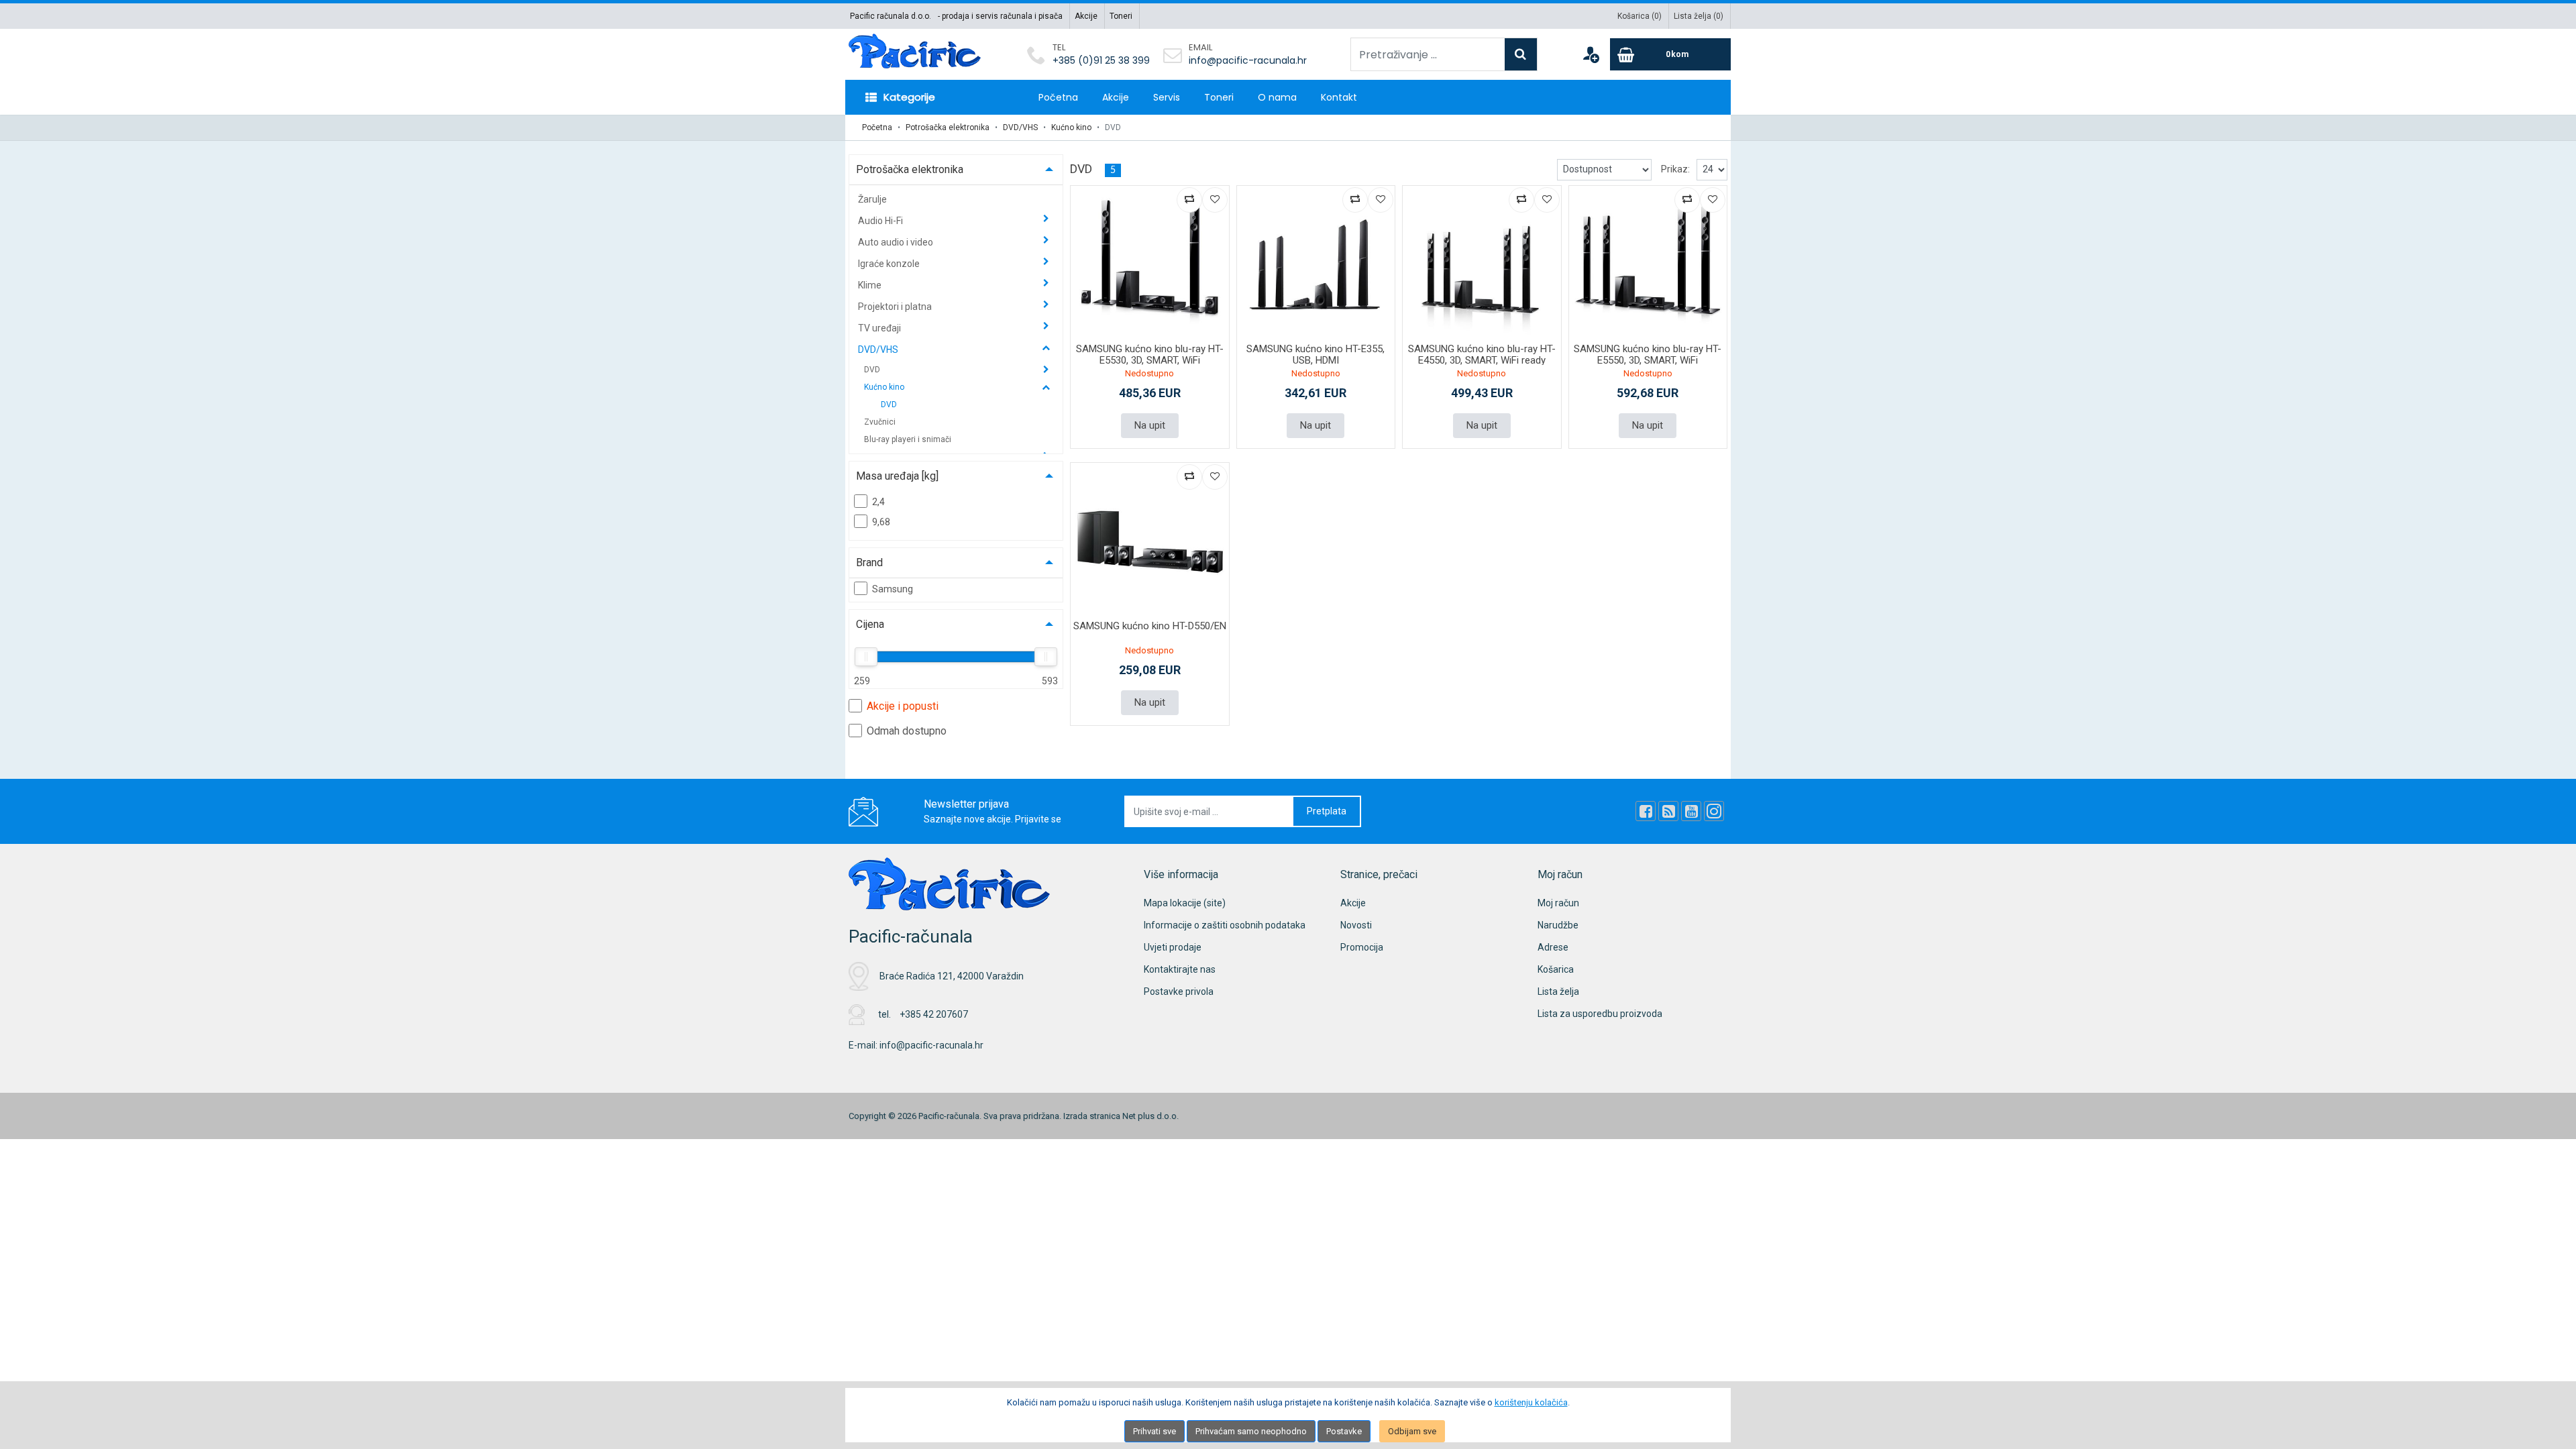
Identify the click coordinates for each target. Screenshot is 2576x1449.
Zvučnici (880, 422)
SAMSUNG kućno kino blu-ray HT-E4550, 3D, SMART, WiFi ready (1482, 355)
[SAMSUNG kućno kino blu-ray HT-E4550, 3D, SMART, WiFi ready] (1482, 265)
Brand (869, 562)
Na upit (1150, 425)
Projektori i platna (896, 307)
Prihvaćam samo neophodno (1251, 1431)
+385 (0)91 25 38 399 (1101, 60)
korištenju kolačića (1531, 1402)
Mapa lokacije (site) (1185, 903)
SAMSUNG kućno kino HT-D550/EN (1150, 626)
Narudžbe (1558, 925)
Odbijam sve (1412, 1431)
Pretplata (1327, 811)
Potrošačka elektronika (948, 127)
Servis (1167, 97)
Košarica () (1640, 16)
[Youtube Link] (1691, 811)
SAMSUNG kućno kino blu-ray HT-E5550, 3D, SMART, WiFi (1648, 355)
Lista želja (1558, 991)
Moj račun (1558, 903)
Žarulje (872, 199)
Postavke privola (1179, 991)
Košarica (1556, 969)
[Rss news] (1668, 811)
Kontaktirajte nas (1180, 969)
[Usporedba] (1189, 200)
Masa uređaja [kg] (897, 476)
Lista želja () (1699, 16)
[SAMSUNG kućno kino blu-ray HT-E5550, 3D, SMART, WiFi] (1648, 265)
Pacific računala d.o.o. (891, 16)
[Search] (1521, 54)
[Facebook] (1646, 811)
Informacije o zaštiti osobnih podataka (1225, 925)
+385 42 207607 (934, 1014)
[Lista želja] (1215, 200)
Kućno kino (1071, 127)
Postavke (1344, 1431)
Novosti (1356, 925)
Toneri (1121, 16)
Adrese (1553, 947)
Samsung (893, 589)
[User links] (1591, 54)
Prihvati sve (1155, 1431)
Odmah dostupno (907, 731)
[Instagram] (1714, 811)
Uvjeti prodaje (1173, 947)
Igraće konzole (890, 264)
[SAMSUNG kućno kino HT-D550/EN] (1150, 542)
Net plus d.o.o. (1150, 1116)
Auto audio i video (897, 242)
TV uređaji (880, 328)
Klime (871, 285)
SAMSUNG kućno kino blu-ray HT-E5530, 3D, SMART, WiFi (1150, 355)
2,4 (878, 502)
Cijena (870, 624)
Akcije (1086, 16)
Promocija (1362, 947)
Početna (1058, 97)
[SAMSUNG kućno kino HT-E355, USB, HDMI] (1316, 265)
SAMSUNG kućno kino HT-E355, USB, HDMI (1316, 355)
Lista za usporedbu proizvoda (1600, 1014)
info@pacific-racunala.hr (1248, 60)
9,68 (881, 522)
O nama (1277, 97)
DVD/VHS (1020, 127)
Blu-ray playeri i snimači (908, 439)
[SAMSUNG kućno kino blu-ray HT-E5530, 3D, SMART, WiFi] (1150, 265)
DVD (873, 370)
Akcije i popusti (903, 706)
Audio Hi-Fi (881, 221)
